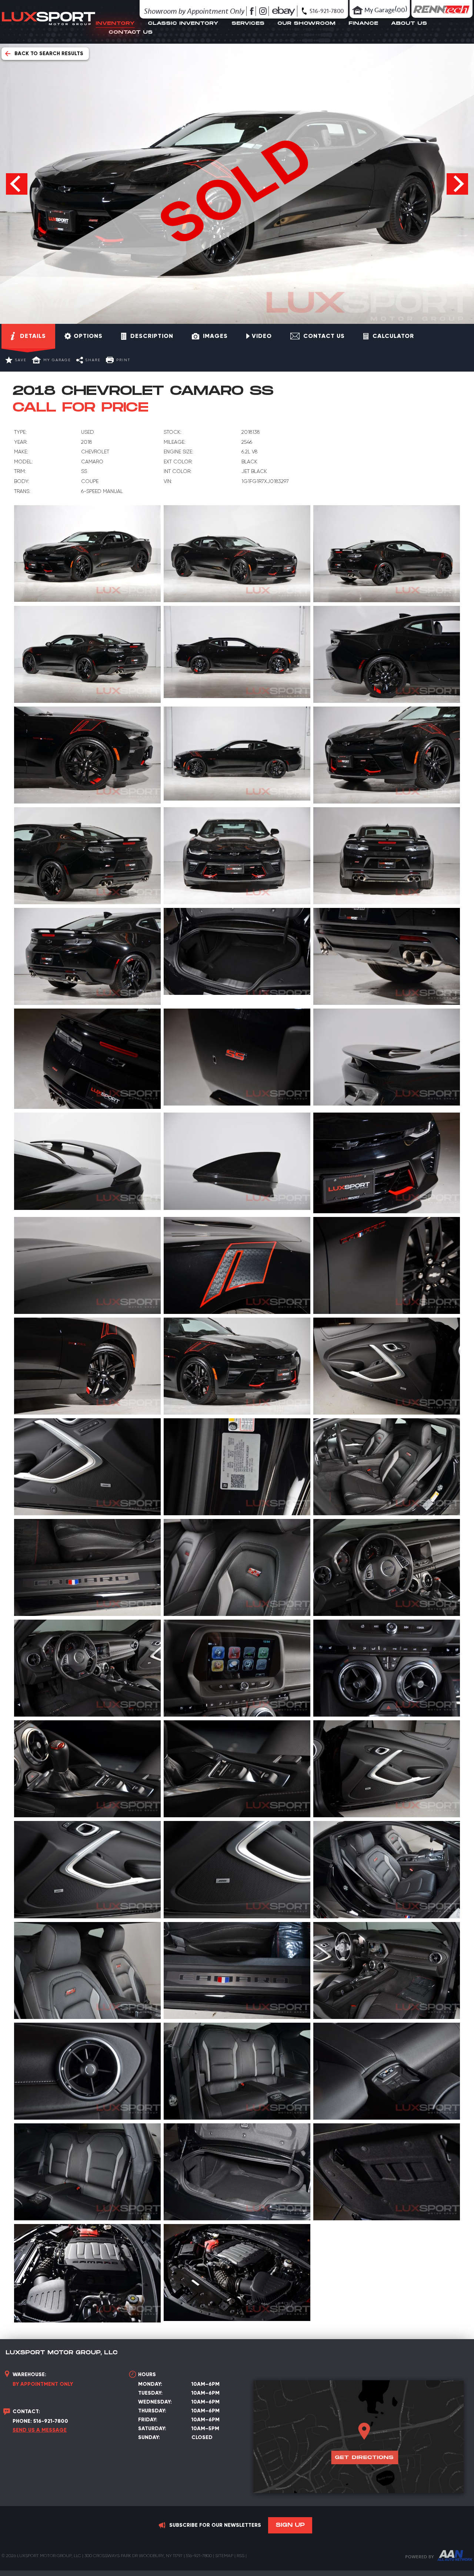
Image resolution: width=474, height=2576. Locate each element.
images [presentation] (215, 336)
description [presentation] (152, 336)
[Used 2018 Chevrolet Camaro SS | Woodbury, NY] (87, 554)
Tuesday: (150, 2393)
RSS (241, 2556)
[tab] (28, 336)
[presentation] (259, 336)
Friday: (148, 2420)
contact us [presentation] (324, 336)
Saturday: (152, 2429)
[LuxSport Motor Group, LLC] (49, 30)
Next (457, 184)
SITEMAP (224, 2556)
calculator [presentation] (393, 336)
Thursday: (152, 2411)
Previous (17, 184)
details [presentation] (33, 336)
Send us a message (40, 2430)
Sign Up (290, 2525)
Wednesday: (155, 2402)
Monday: (150, 2384)
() (386, 9)
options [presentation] (88, 336)
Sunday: (149, 2437)
